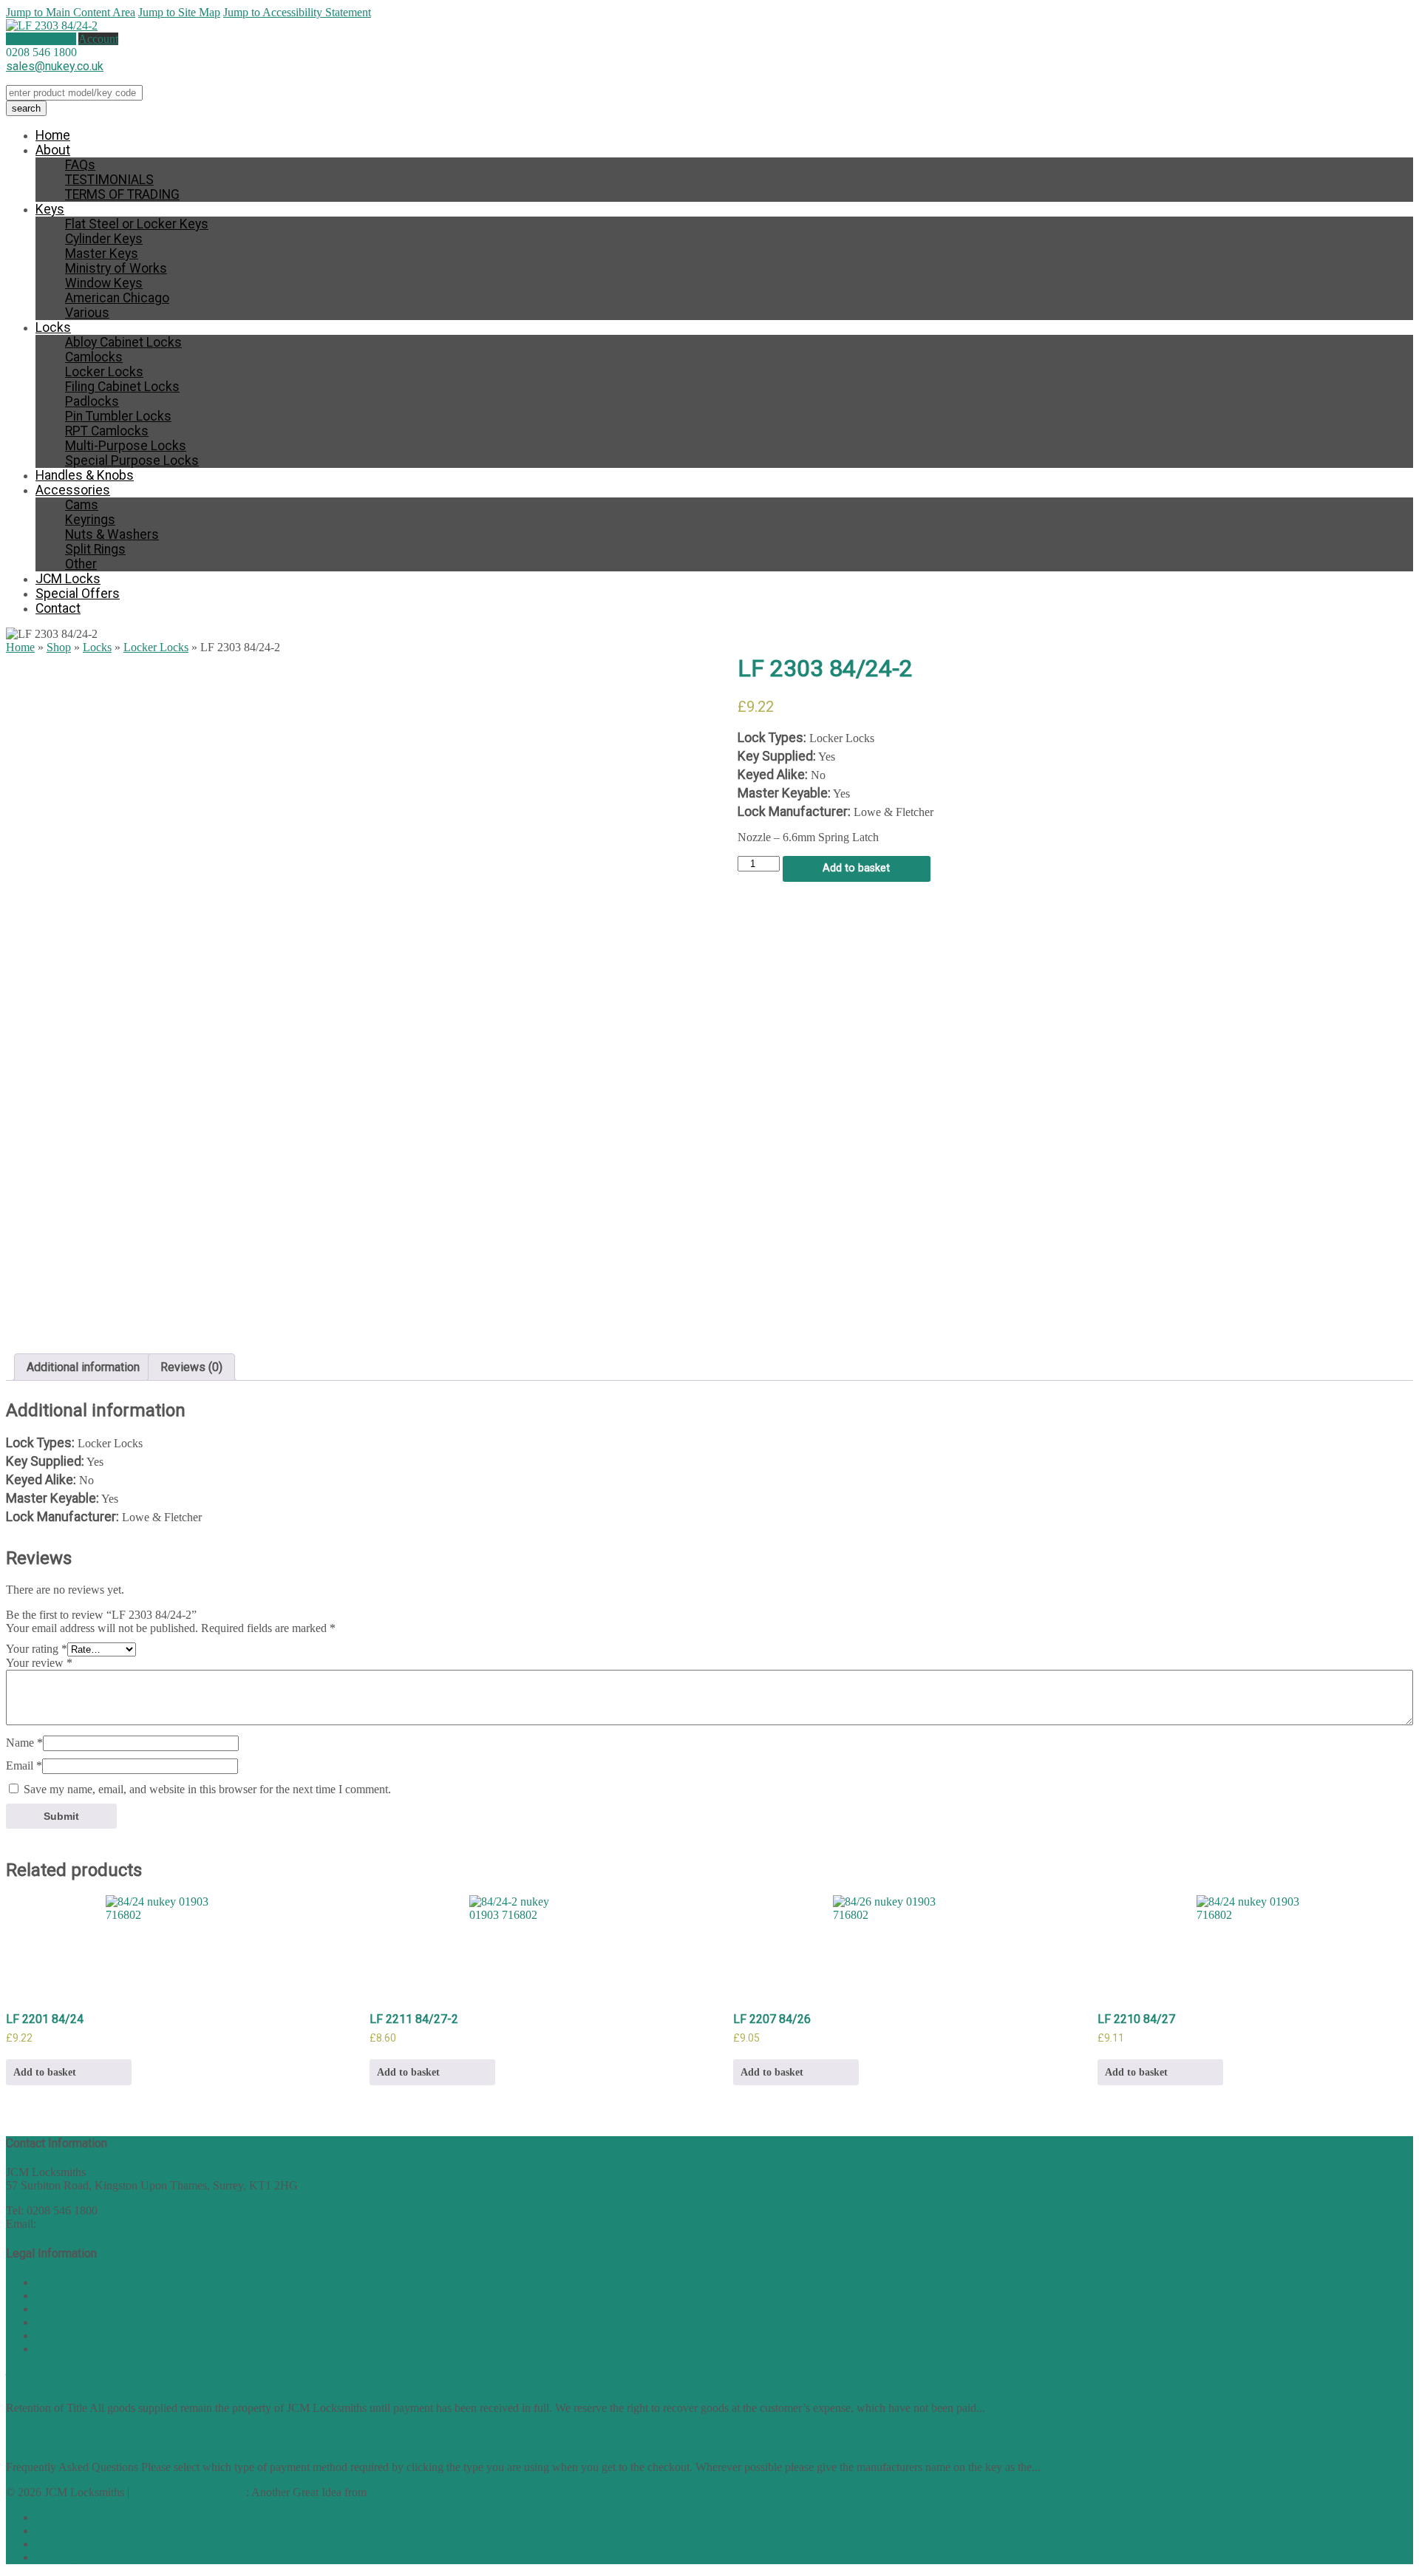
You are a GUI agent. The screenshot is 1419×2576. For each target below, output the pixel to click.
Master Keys (102, 254)
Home (53, 135)
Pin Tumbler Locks (118, 416)
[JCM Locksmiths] (52, 26)
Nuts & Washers (112, 534)
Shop (59, 647)
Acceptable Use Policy (89, 2335)
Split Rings (95, 549)
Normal (53, 2517)
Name (24, 1743)
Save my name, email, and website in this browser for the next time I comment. (207, 1789)
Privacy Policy (69, 2295)
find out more (1020, 2408)
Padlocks (92, 401)
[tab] (83, 1367)
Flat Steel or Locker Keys (137, 224)
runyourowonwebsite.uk (189, 2492)
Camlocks (94, 357)
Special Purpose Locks (132, 461)
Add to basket (856, 868)
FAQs (80, 165)
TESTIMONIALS (109, 180)
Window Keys (104, 283)
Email (24, 1766)
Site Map (57, 2349)
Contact (58, 608)
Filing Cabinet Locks (122, 387)
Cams (82, 505)
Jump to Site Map (179, 12)
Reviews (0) (191, 1367)
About (53, 150)
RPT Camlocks (107, 431)
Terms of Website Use (87, 2282)
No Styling (61, 2557)
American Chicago (117, 298)
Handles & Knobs (85, 475)
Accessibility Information (94, 2322)
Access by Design (411, 2492)
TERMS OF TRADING (122, 194)
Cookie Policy (69, 2309)
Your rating (37, 1649)
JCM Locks (68, 579)
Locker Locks (104, 372)
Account (98, 39)
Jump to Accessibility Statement (297, 12)
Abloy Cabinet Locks (123, 342)
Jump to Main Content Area (71, 12)
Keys (50, 209)
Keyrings (90, 520)
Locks (53, 327)
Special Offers (78, 594)
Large (49, 2531)
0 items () (41, 39)
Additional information (83, 1367)
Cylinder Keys (104, 239)
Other (81, 564)
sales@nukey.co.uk (55, 66)
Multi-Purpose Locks (126, 446)
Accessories (73, 490)
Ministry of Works (116, 268)
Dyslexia (56, 2544)
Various (87, 313)
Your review (39, 1663)
